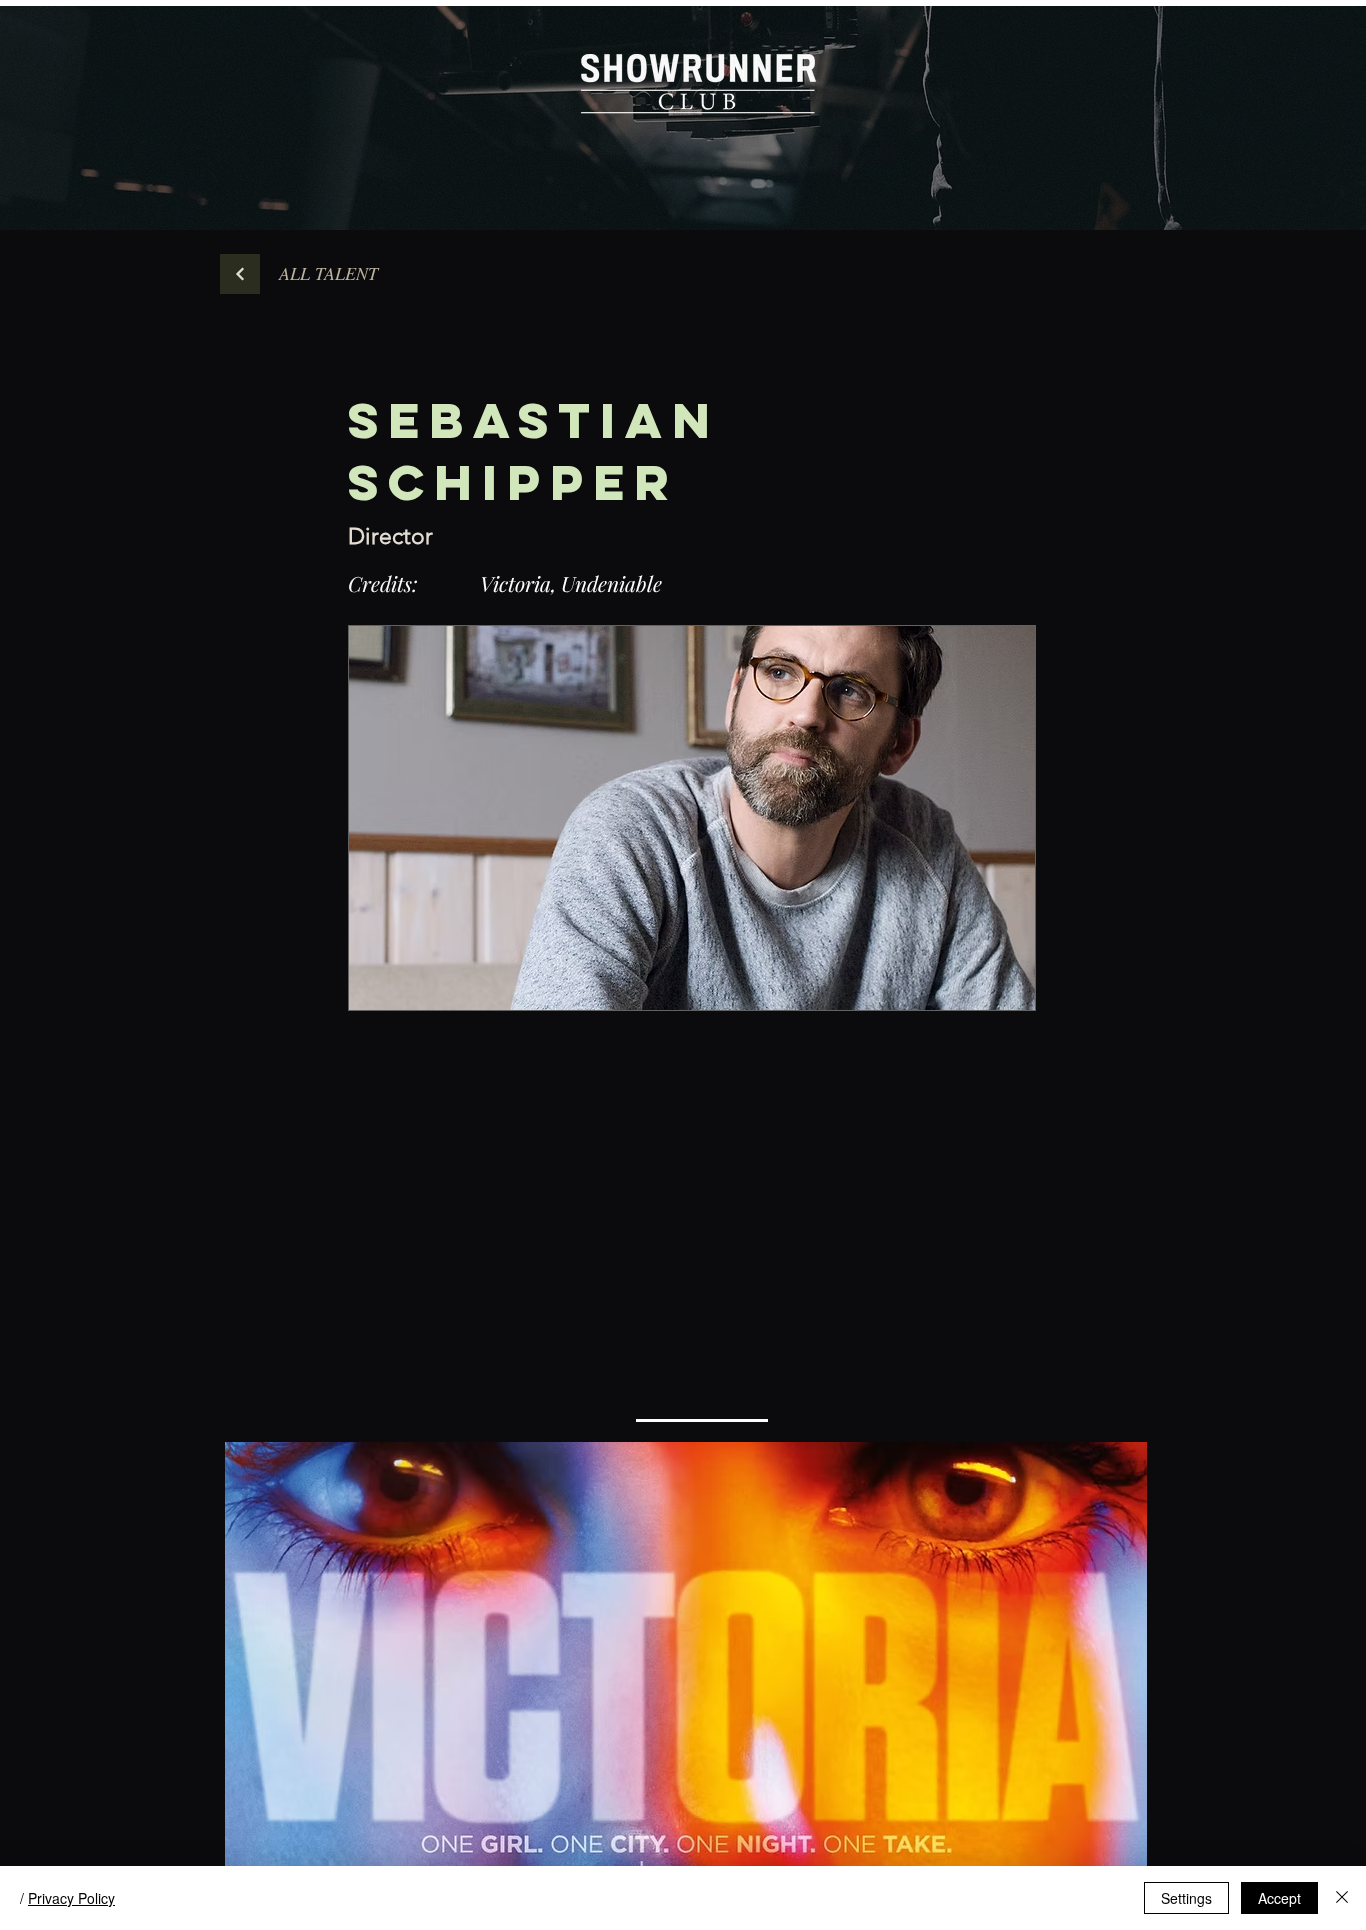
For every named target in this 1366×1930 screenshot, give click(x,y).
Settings (1186, 1898)
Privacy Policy (71, 1898)
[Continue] (240, 274)
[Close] (1342, 1898)
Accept (1279, 1898)
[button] (328, 274)
